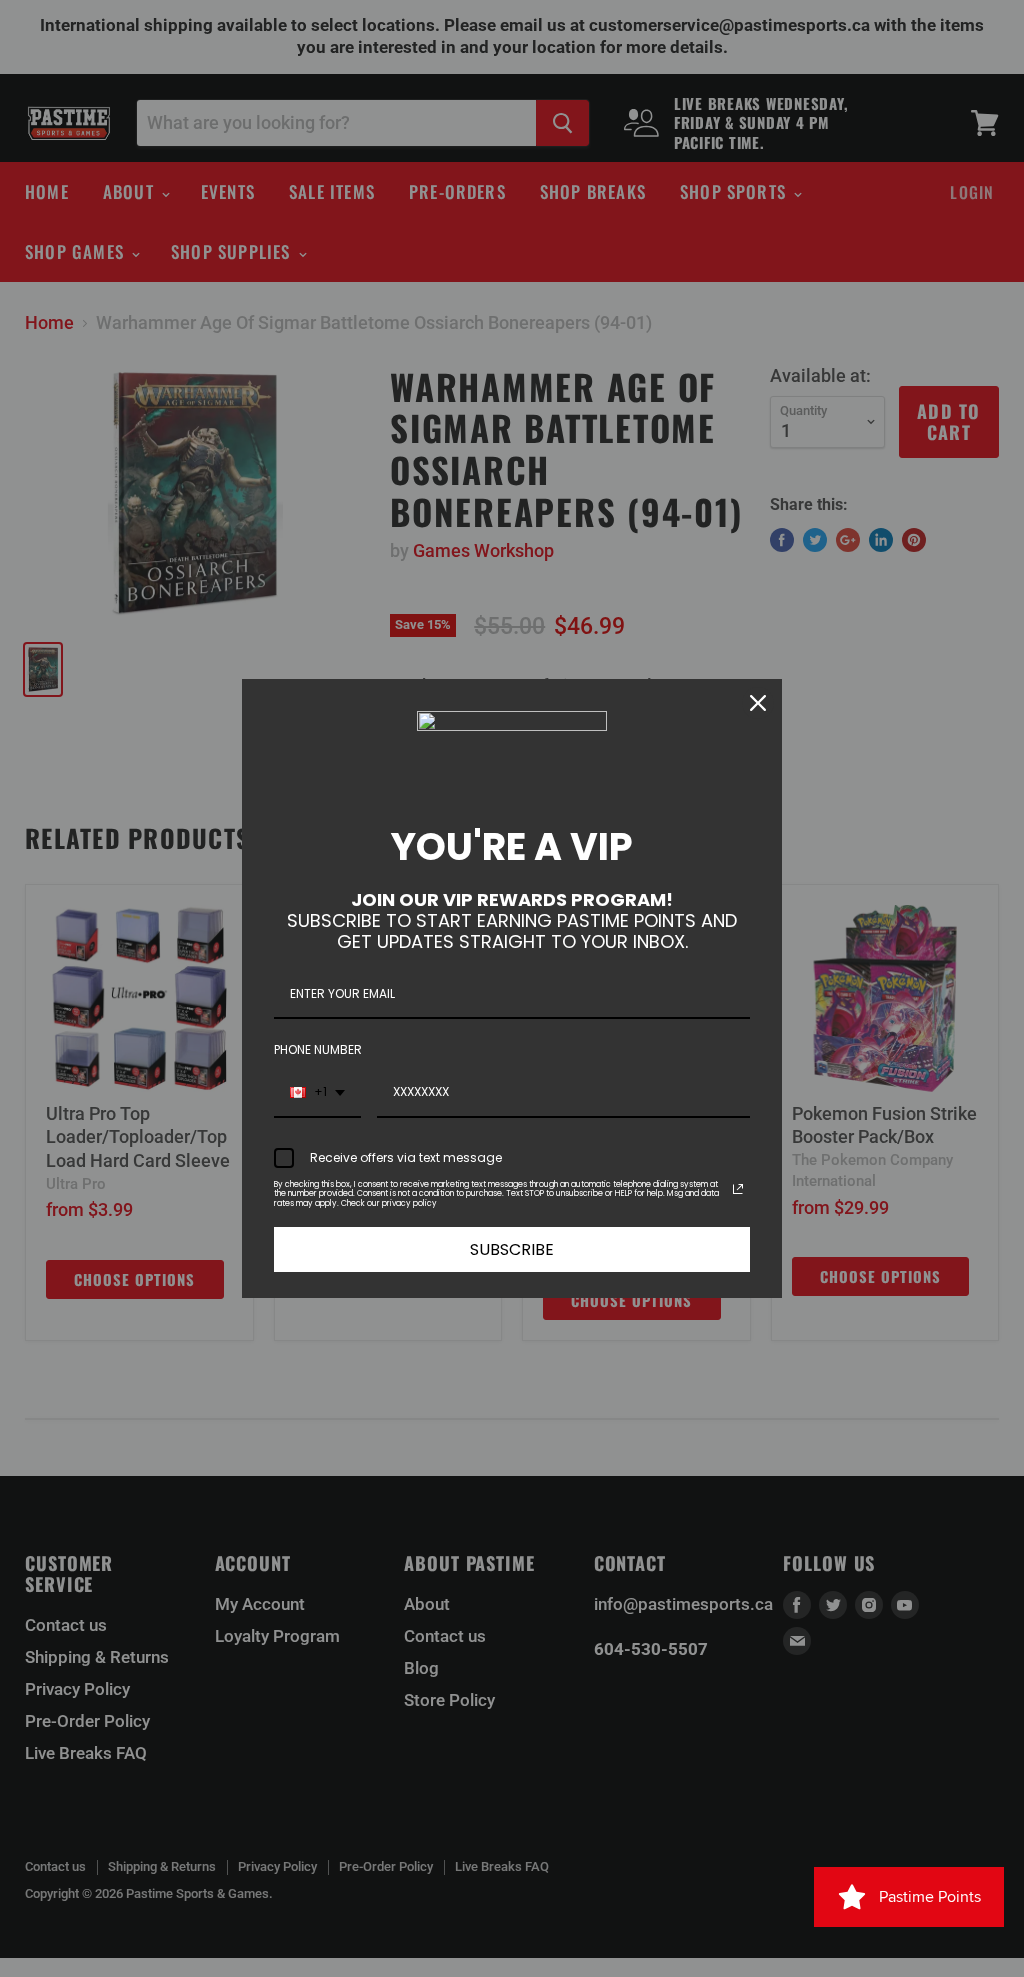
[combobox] (317, 1093)
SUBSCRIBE (512, 1249)
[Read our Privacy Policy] (738, 1189)
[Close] (758, 703)
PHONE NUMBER (318, 1049)
